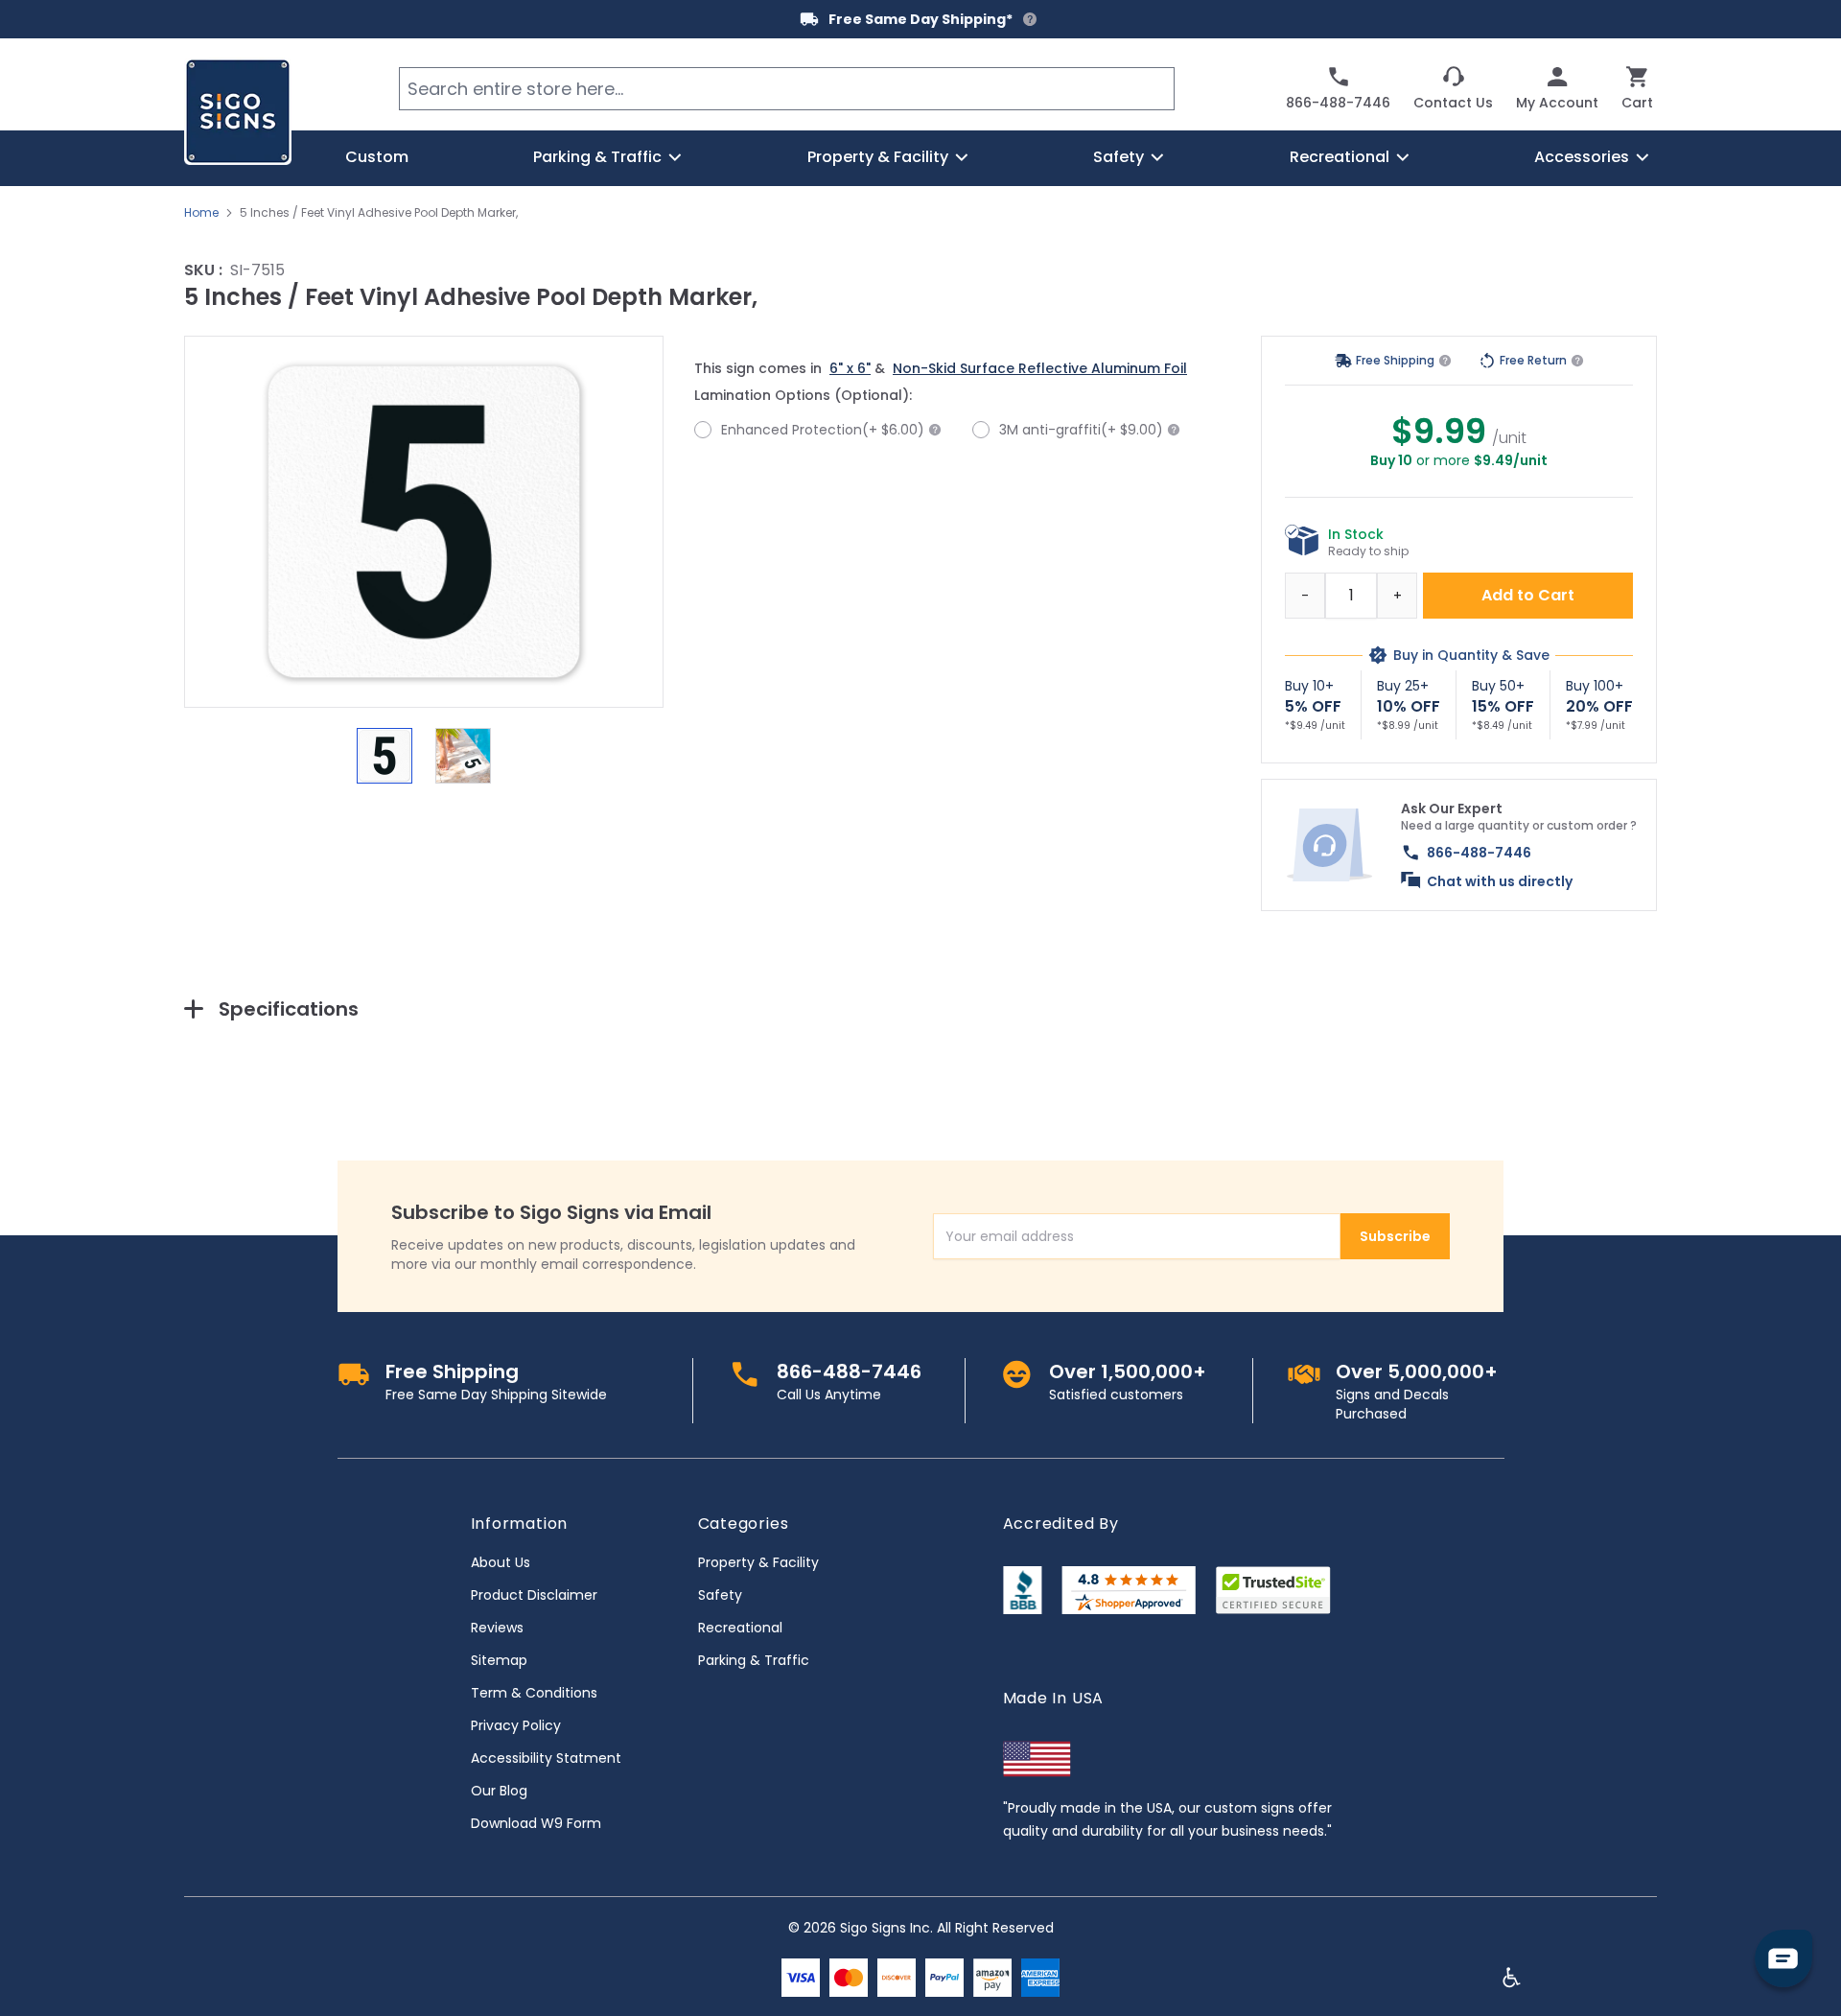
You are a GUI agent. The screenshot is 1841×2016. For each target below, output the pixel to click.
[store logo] (238, 111)
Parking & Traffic (754, 1660)
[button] (424, 522)
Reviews (497, 1628)
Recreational (740, 1628)
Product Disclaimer (534, 1595)
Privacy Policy (516, 1725)
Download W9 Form (536, 1823)
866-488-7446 (1479, 853)
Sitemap (499, 1660)
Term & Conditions (534, 1693)
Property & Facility (758, 1562)
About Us (501, 1562)
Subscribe (1395, 1236)
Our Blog (499, 1791)
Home (201, 213)
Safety (720, 1595)
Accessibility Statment (546, 1758)
